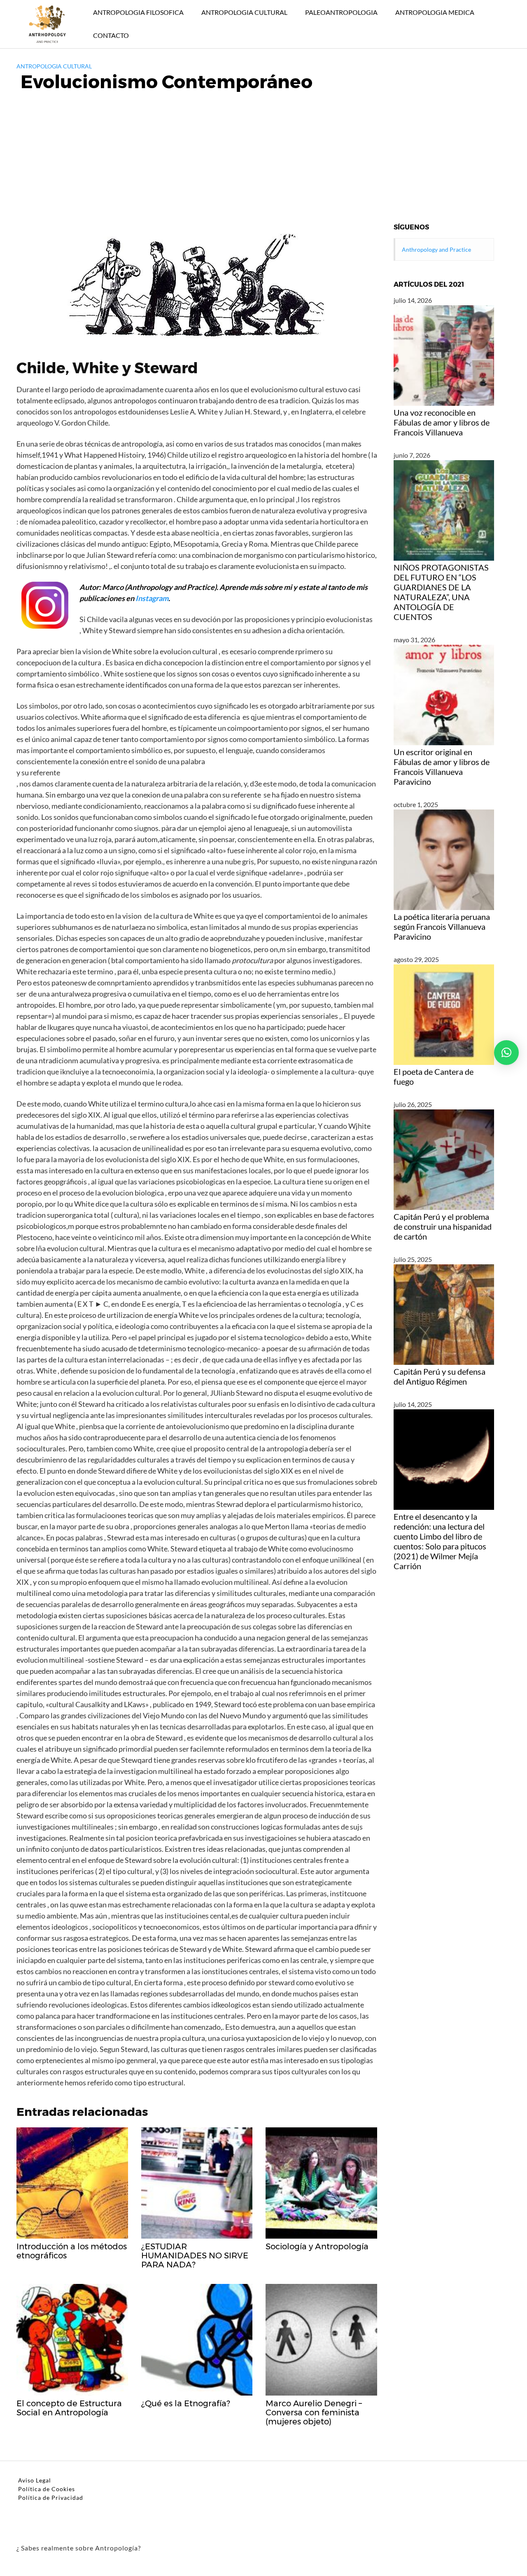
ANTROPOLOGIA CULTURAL (244, 12)
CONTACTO (111, 35)
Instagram (152, 598)
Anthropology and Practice (436, 249)
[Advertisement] (263, 161)
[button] (506, 1053)
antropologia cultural (54, 66)
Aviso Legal (35, 2480)
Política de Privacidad (51, 2498)
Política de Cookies (47, 2489)
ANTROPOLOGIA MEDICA (435, 12)
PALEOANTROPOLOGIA (341, 12)
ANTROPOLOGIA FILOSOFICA (138, 12)
